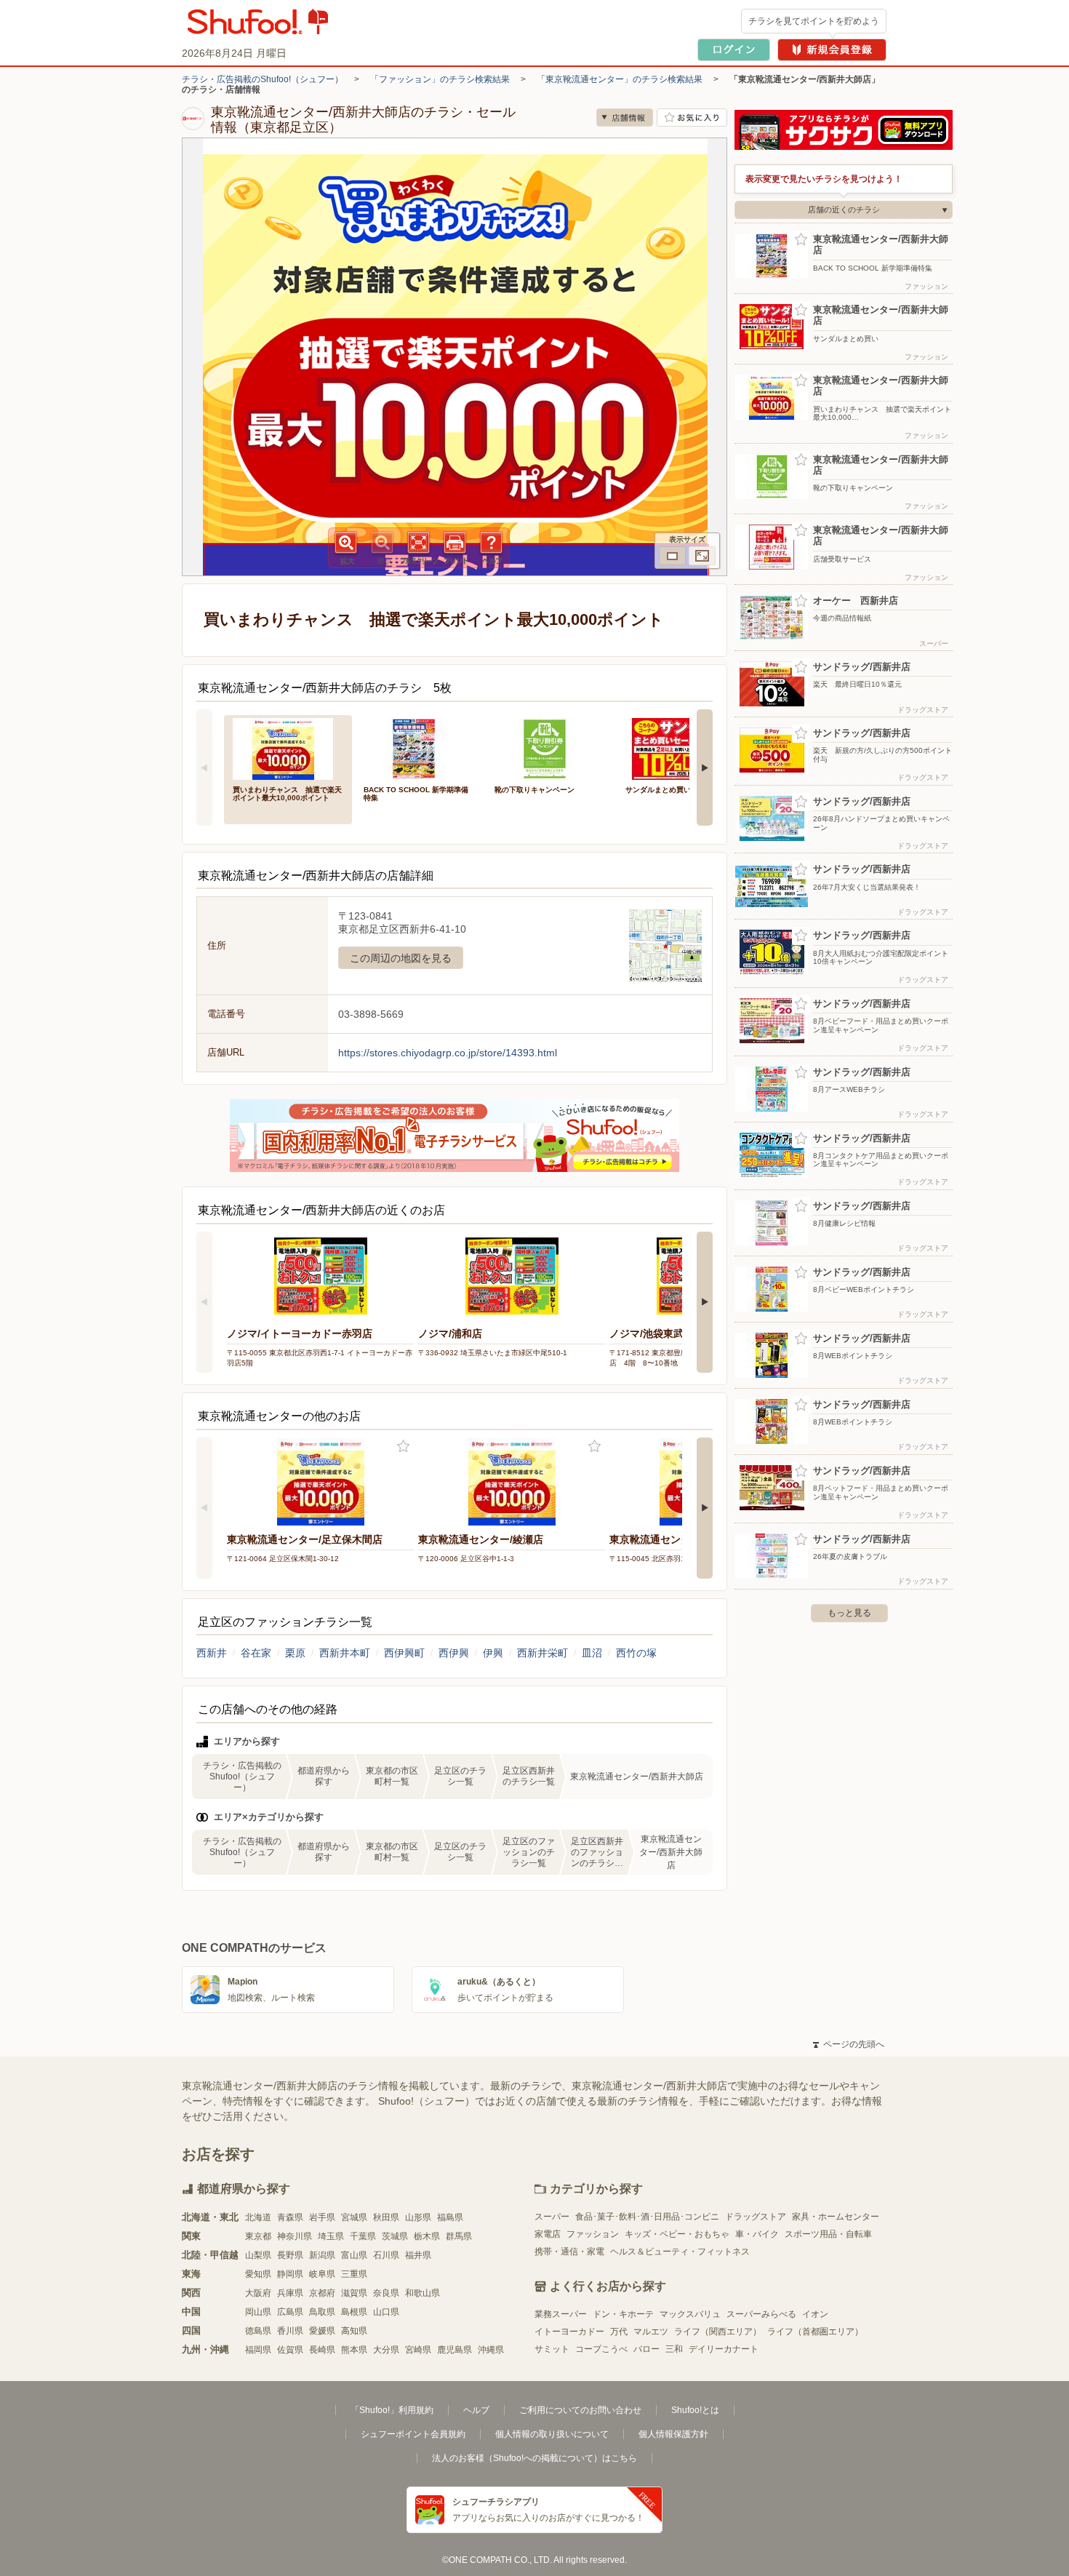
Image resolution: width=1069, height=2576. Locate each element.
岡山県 (258, 2312)
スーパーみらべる (761, 2314)
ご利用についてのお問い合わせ (580, 2410)
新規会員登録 (832, 50)
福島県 (450, 2217)
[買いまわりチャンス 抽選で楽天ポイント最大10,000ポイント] (288, 747)
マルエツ (651, 2332)
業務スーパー (561, 2314)
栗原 (295, 1653)
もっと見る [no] (849, 1613)
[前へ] (204, 767)
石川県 (386, 2255)
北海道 (258, 2217)
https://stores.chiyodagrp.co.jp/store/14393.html (448, 1053)
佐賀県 (290, 2350)
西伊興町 (404, 1653)
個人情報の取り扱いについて (552, 2434)
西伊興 (454, 1653)
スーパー (552, 2217)
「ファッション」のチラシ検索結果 (440, 79)
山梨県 (258, 2255)
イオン (815, 2314)
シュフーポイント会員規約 (413, 2434)
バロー (646, 2349)
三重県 (354, 2274)
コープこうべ (601, 2349)
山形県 (418, 2217)
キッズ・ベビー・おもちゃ (677, 2234)
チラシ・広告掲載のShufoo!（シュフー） (263, 79)
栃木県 (427, 2236)
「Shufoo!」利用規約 (392, 2410)
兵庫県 (290, 2293)
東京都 (258, 2236)
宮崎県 (418, 2350)
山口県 (386, 2312)
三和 (674, 2349)
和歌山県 (423, 2293)
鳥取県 (322, 2312)
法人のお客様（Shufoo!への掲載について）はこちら (534, 2458)
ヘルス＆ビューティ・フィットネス (680, 2252)
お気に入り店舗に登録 (692, 117)
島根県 (354, 2312)
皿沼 (592, 1653)
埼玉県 (331, 2236)
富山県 (354, 2255)
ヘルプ (476, 2410)
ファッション (593, 2234)
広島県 (290, 2312)
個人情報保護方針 (673, 2434)
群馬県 (459, 2236)
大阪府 (258, 2293)
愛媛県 (322, 2331)
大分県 (386, 2350)
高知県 (354, 2331)
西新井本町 (345, 1653)
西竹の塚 (636, 1653)
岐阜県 (322, 2274)
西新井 (212, 1653)
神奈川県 (295, 2236)
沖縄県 (491, 2350)
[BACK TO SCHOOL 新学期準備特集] (419, 747)
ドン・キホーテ (623, 2314)
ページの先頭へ (849, 2044)
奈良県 (386, 2293)
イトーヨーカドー (569, 2332)
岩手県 (322, 2217)
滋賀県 (354, 2293)
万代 (619, 2332)
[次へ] (705, 767)
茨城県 (395, 2236)
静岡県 (290, 2274)
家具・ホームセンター (836, 2217)
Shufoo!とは (695, 2410)
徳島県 (258, 2331)
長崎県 (322, 2350)
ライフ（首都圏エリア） (815, 2332)
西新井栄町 (542, 1653)
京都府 (322, 2293)
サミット (552, 2349)
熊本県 (354, 2350)
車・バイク (757, 2234)
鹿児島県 (455, 2350)
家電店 (548, 2234)
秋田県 (386, 2217)
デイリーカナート (724, 2349)
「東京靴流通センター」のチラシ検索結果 (620, 79)
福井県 (418, 2255)
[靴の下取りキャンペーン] (550, 747)
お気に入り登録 (403, 1447)
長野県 (290, 2255)
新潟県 (322, 2255)
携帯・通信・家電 (569, 2252)
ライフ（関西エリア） (718, 2332)
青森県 (290, 2217)
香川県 (290, 2331)
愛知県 (258, 2274)
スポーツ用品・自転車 (828, 2234)
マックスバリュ (690, 2314)
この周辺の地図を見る (401, 958)
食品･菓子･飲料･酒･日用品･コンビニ (647, 2217)
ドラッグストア (756, 2217)
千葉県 (363, 2236)
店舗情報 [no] (625, 117)
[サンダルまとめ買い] (681, 747)
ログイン (734, 50)
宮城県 (354, 2217)
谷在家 (256, 1653)
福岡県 (258, 2350)
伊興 (493, 1653)
